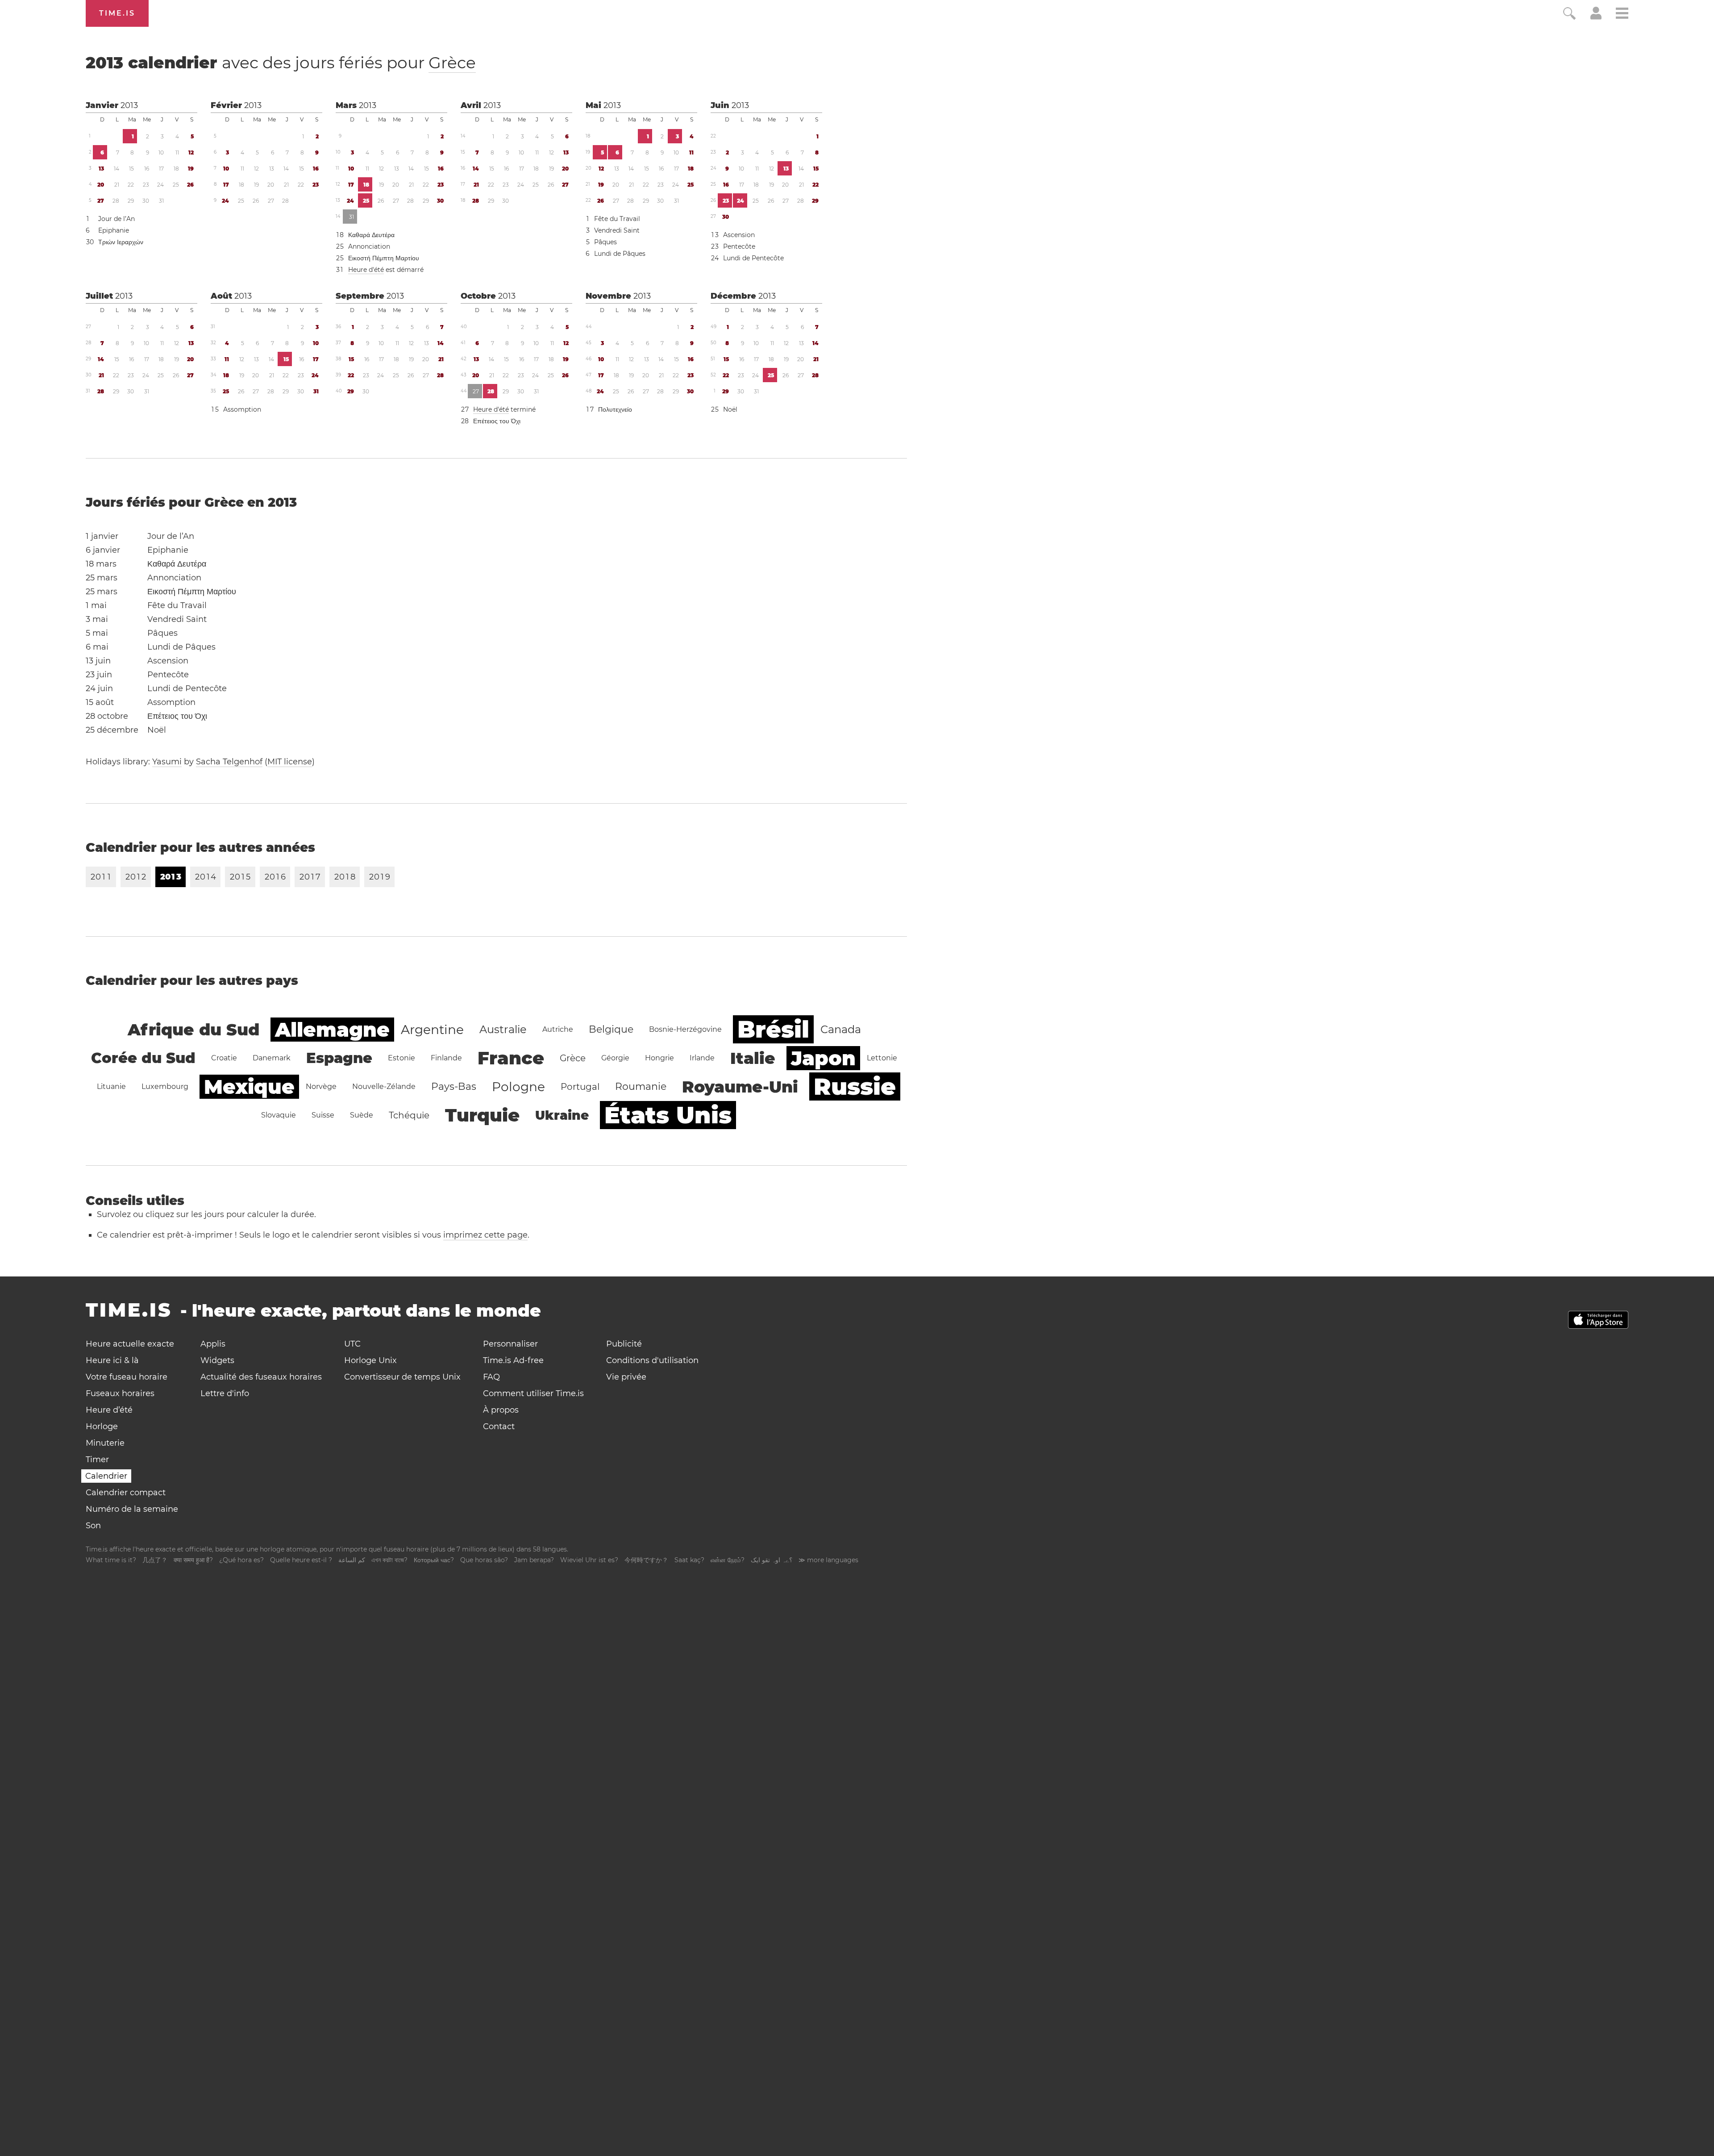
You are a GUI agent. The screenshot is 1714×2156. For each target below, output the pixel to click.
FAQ (491, 1377)
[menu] (1622, 15)
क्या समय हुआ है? (193, 1560)
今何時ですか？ (646, 1560)
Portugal (580, 1087)
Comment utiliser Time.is (533, 1393)
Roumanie (641, 1086)
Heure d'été (366, 270)
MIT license (290, 762)
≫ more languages (828, 1560)
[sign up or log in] (1596, 17)
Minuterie (105, 1443)
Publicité (624, 1344)
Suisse (323, 1115)
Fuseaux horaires (120, 1393)
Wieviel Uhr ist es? (589, 1560)
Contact (499, 1426)
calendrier (281, 63)
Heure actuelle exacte (130, 1344)
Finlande (446, 1058)
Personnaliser (510, 1344)
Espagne (339, 1058)
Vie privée (626, 1377)
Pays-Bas (454, 1086)
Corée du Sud (143, 1058)
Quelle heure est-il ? (301, 1560)
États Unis (668, 1115)
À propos (501, 1410)
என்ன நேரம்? (728, 1560)
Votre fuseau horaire (127, 1377)
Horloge (102, 1426)
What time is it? (111, 1560)
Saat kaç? (689, 1560)
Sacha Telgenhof (229, 762)
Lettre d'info (225, 1393)
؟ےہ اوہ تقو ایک (772, 1560)
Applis (213, 1344)
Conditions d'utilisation (652, 1360)
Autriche (558, 1029)
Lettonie (882, 1058)
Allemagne (332, 1030)
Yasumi (167, 762)
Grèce (452, 63)
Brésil (773, 1029)
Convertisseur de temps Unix (402, 1377)
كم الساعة (352, 1560)
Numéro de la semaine (132, 1509)
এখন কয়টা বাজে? (389, 1560)
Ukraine (562, 1115)
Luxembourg (165, 1086)
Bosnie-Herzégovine (685, 1029)
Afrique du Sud (193, 1030)
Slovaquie (279, 1115)
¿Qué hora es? (241, 1560)
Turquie (482, 1115)
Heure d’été (109, 1410)
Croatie (224, 1058)
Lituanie (111, 1086)
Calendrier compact (126, 1493)
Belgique (611, 1029)
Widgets (217, 1360)
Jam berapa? (534, 1560)
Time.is (117, 13)
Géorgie (615, 1058)
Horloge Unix (370, 1360)
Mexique (249, 1087)
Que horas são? (484, 1560)
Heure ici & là (112, 1360)
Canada (841, 1029)
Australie (503, 1029)
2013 (129, 105)
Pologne (518, 1087)
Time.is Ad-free (513, 1360)
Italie (753, 1058)
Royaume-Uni (740, 1087)
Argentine (432, 1030)
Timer (97, 1460)
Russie (855, 1086)
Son (93, 1526)
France (511, 1058)
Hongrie (659, 1058)
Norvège (321, 1086)
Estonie (401, 1058)
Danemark (272, 1058)
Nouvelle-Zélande (384, 1086)
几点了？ (155, 1560)
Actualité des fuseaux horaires (261, 1377)
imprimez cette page (485, 1235)
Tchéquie (409, 1115)
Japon (823, 1058)
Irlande (702, 1058)
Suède (362, 1115)
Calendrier (106, 1476)
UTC (352, 1344)
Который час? (434, 1560)
